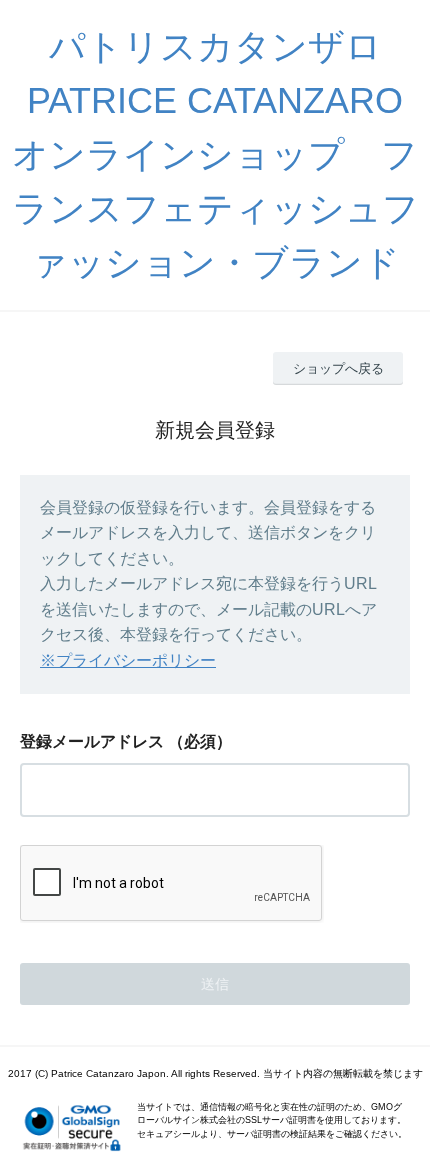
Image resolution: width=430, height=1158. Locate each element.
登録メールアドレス (92, 741)
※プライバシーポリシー (128, 660)
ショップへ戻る (338, 368)
